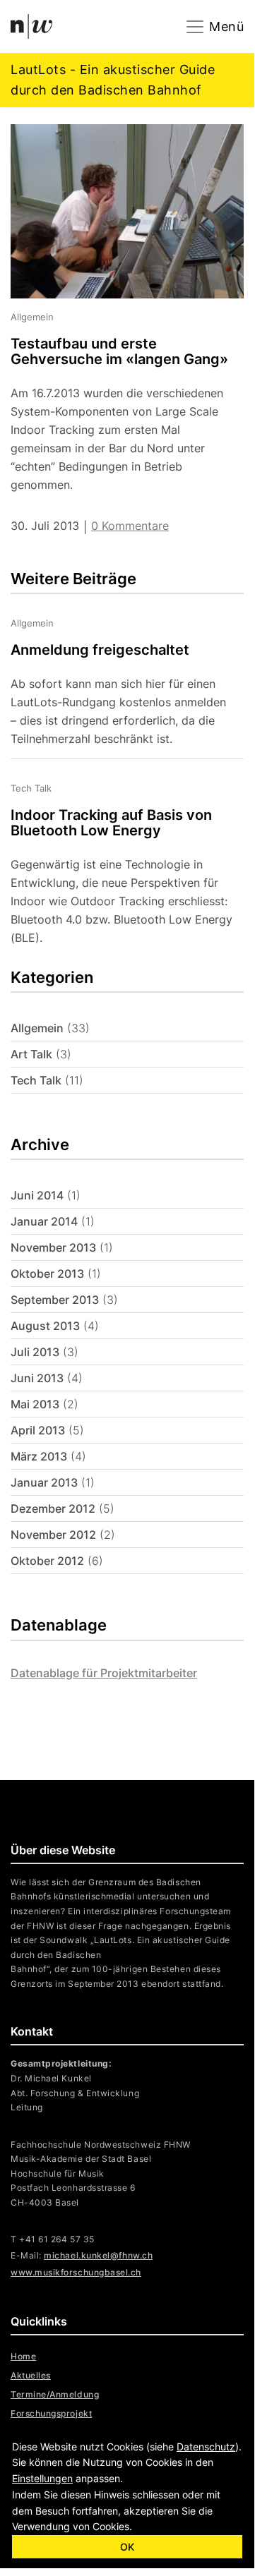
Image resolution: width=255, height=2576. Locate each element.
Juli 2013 (35, 1352)
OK (127, 2547)
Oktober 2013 (47, 1274)
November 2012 (53, 1535)
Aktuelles (31, 2375)
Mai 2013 (35, 1404)
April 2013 (38, 1430)
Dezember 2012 (53, 1508)
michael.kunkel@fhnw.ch (98, 2255)
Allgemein (37, 1028)
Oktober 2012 (47, 1561)
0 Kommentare (130, 526)
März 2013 (39, 1456)
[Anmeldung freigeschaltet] (117, 682)
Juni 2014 (37, 1195)
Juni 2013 (37, 1378)
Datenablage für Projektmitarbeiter (104, 1673)
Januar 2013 (44, 1482)
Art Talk (31, 1054)
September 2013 (55, 1300)
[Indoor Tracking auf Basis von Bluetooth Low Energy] (117, 858)
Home (23, 2356)
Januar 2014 (44, 1221)
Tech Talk (36, 1080)
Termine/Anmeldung (55, 2394)
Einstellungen (42, 2478)
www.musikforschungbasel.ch (76, 2272)
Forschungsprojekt (51, 2413)
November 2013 (53, 1247)
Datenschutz (206, 2447)
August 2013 (45, 1326)
